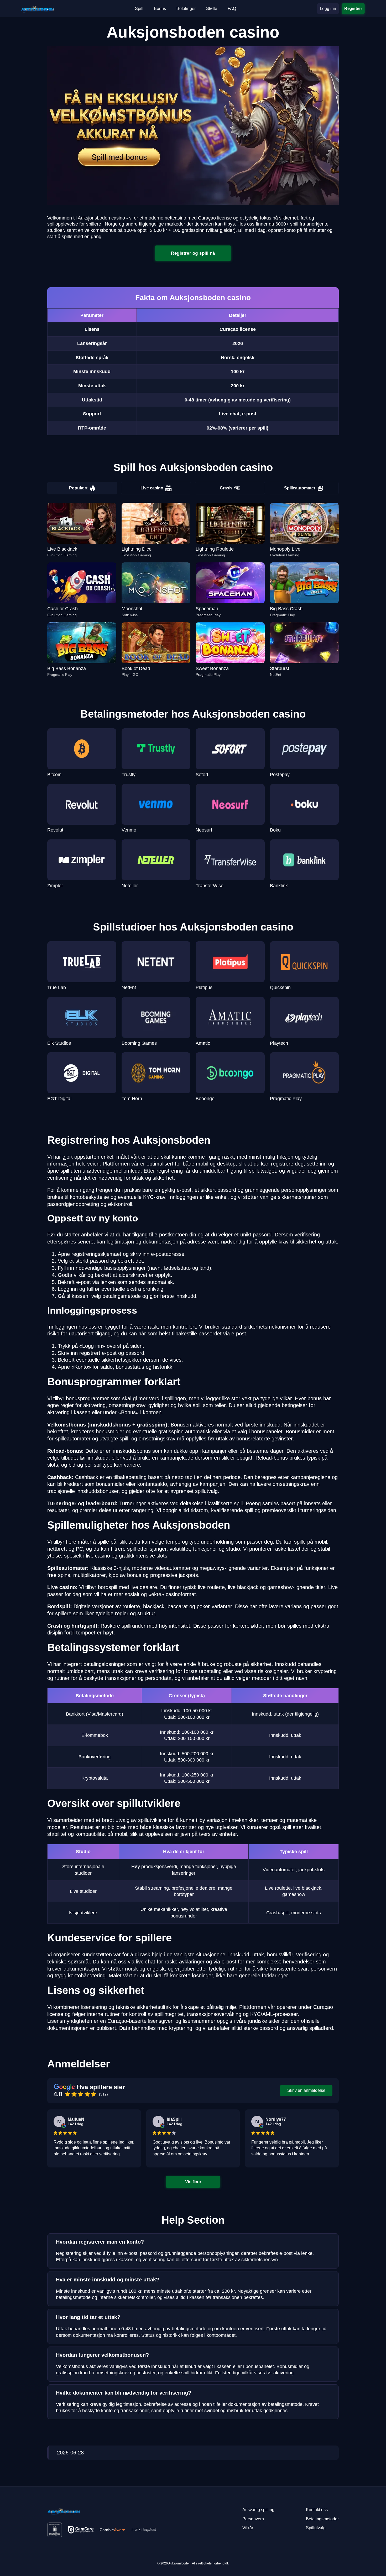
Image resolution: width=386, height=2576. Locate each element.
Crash (226, 488)
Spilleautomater (300, 488)
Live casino (152, 488)
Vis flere (193, 2182)
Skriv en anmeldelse (306, 2090)
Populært (78, 488)
